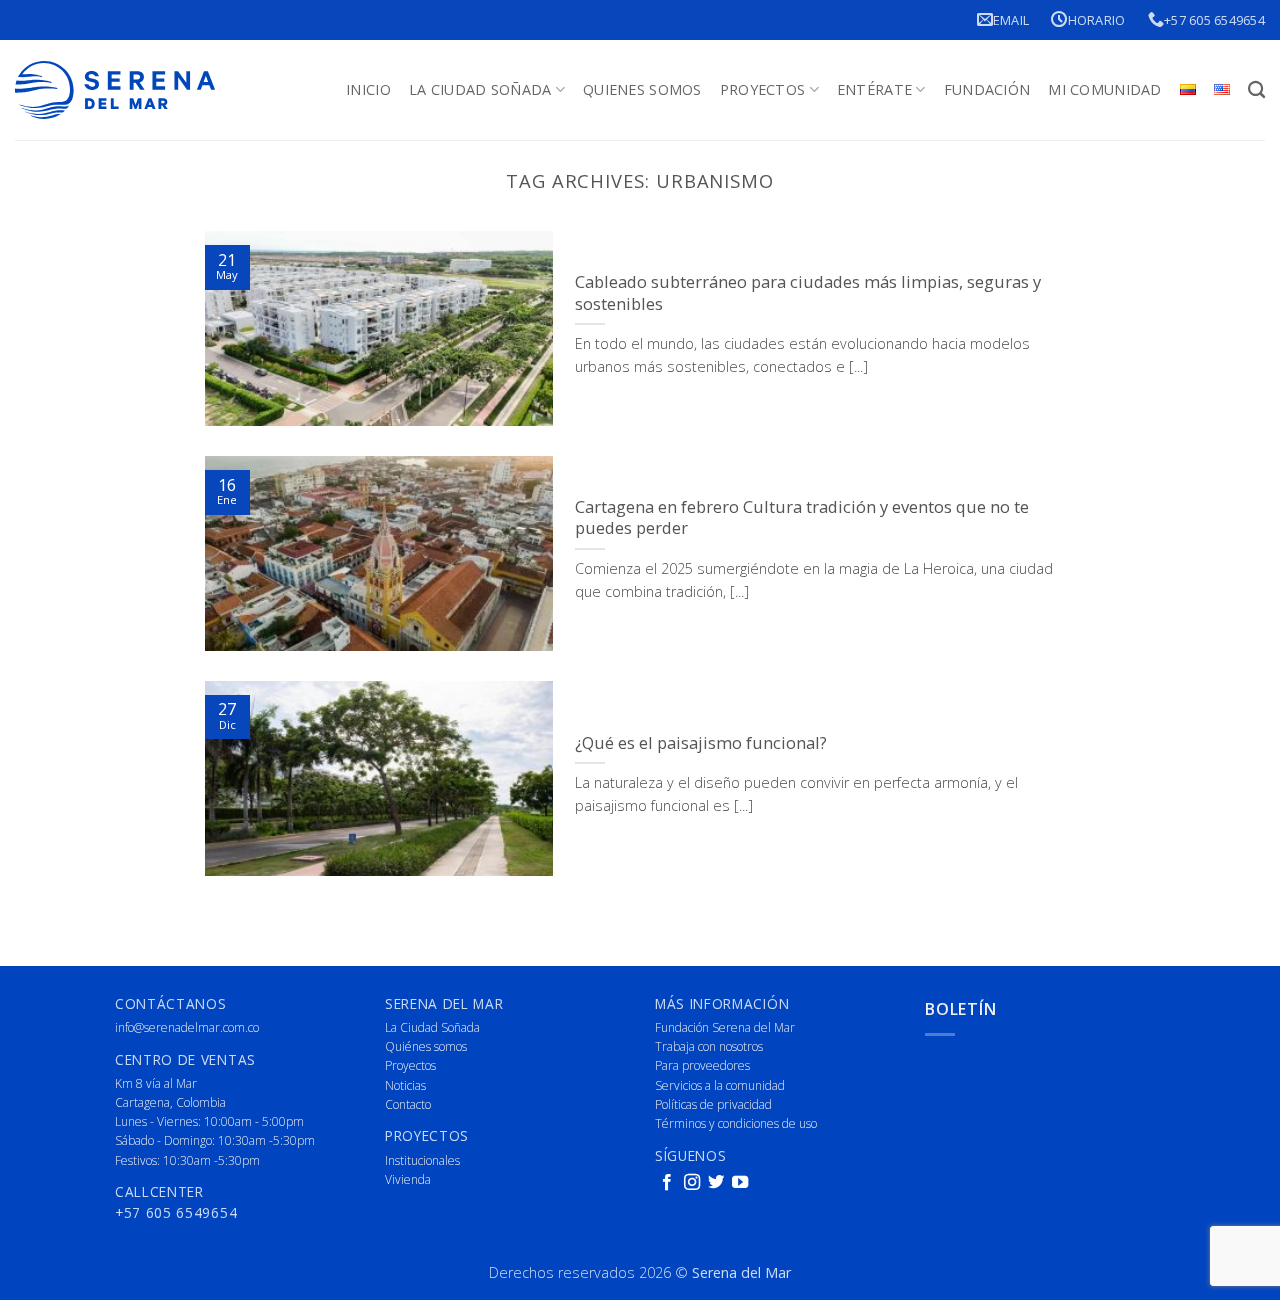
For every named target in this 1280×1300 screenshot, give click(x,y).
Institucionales (422, 1160)
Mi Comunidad (1104, 89)
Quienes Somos (642, 89)
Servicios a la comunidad (720, 1085)
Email (1011, 20)
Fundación (987, 89)
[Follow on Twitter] (716, 1183)
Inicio (368, 89)
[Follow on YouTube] (740, 1183)
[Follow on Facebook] (667, 1183)
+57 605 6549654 (1214, 20)
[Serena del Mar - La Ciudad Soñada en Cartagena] (115, 90)
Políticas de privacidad (713, 1104)
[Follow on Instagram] (692, 1183)
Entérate (874, 89)
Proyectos (763, 89)
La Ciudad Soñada (480, 89)
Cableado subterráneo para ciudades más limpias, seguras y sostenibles (808, 292)
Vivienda (408, 1179)
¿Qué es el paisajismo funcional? (701, 743)
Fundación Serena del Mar (725, 1027)
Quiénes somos (426, 1046)
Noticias (405, 1085)
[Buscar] (1256, 90)
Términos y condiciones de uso (736, 1123)
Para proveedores (702, 1065)
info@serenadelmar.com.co (187, 1027)
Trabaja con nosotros (709, 1046)
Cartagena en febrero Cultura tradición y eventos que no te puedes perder (802, 517)
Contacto (408, 1104)
